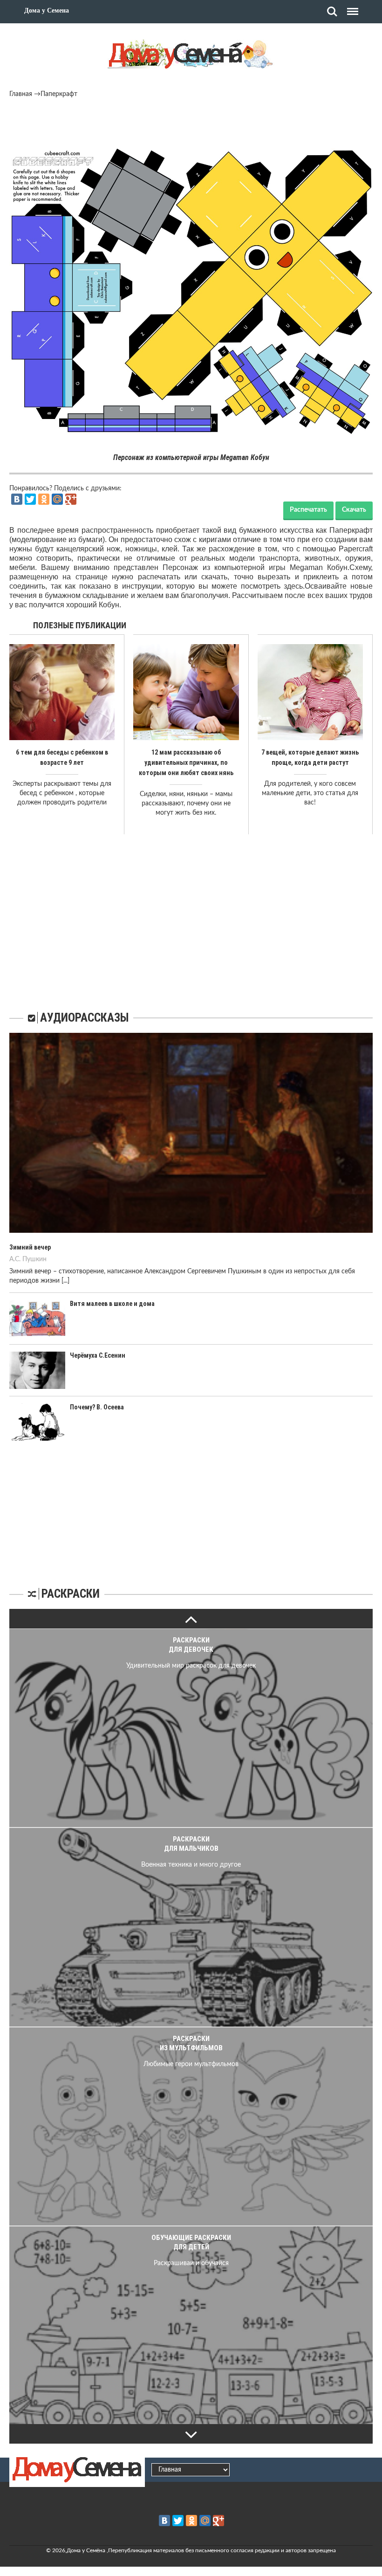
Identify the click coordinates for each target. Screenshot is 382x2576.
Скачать (354, 510)
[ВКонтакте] (17, 499)
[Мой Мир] (57, 499)
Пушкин (34, 1259)
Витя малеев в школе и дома (112, 1304)
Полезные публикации (80, 625)
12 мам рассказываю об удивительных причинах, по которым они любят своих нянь (186, 762)
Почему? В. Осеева (97, 1407)
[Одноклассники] (44, 499)
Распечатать (308, 510)
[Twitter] (30, 499)
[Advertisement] (191, 124)
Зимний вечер (30, 1247)
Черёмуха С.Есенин (98, 1355)
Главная (21, 94)
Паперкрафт (59, 94)
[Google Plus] (71, 499)
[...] (65, 1281)
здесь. (294, 586)
